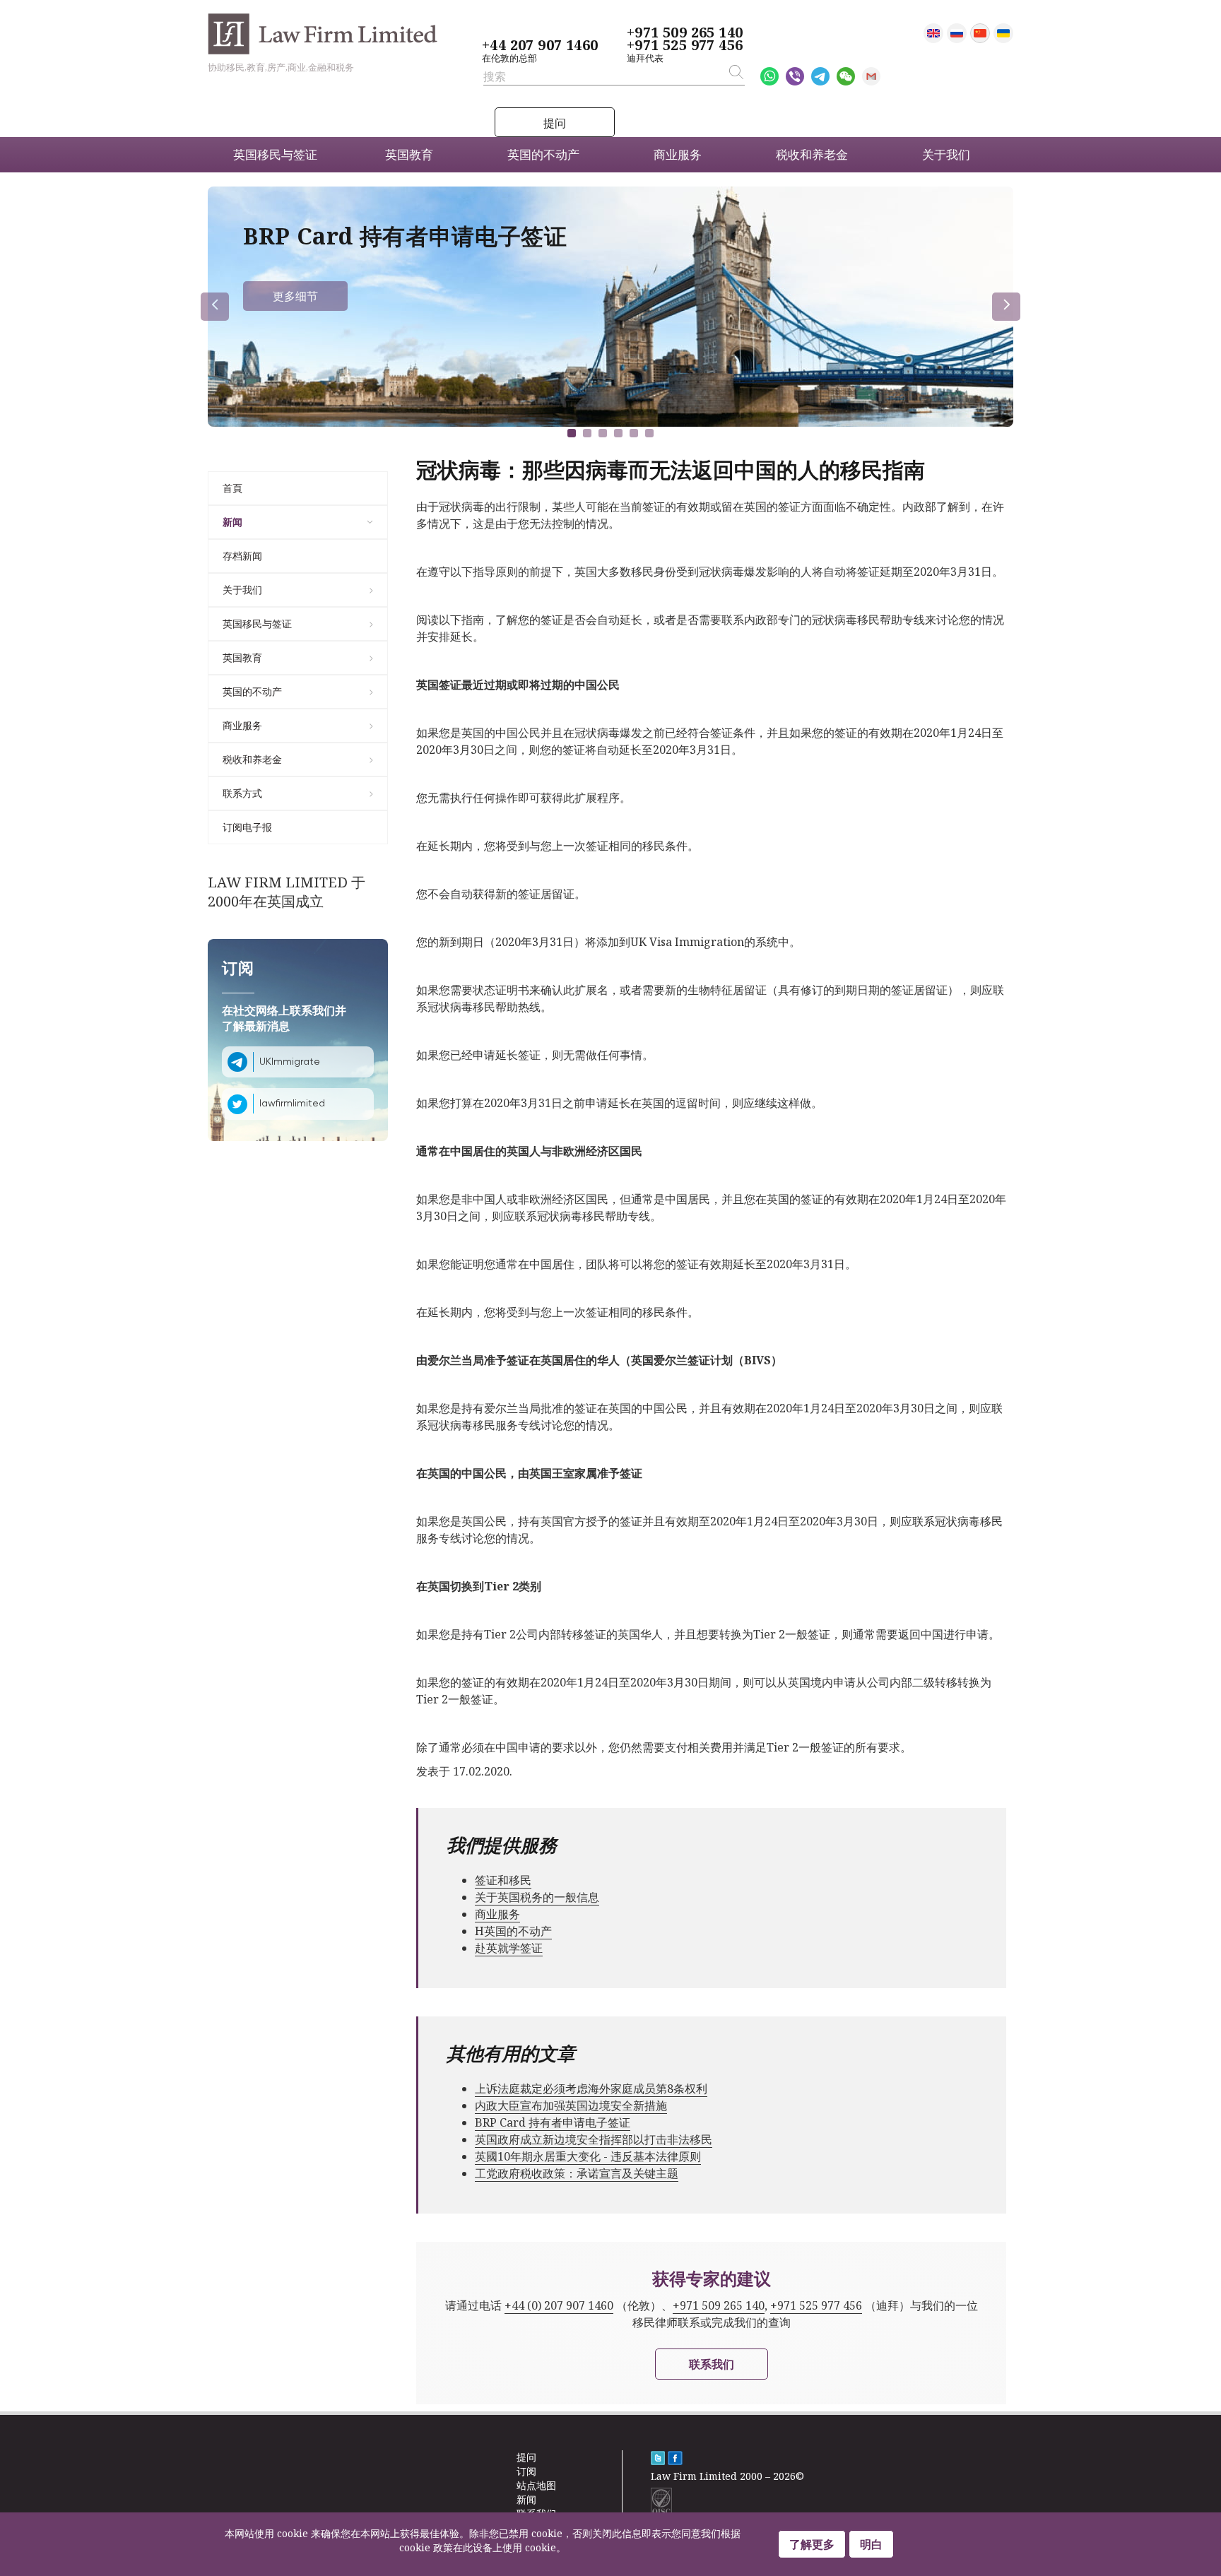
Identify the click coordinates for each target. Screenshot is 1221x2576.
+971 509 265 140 (685, 33)
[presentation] (215, 307)
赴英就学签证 (509, 1948)
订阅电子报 (247, 827)
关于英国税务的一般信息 (537, 1897)
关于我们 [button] (946, 154)
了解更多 (812, 2544)
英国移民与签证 (257, 624)
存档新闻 (242, 556)
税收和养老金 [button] (812, 154)
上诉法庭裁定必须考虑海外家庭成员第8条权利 (591, 2088)
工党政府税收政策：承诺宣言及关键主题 (577, 2173)
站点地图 (536, 2485)
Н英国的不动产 (513, 1931)
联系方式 (242, 793)
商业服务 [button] (678, 154)
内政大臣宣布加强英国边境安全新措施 (571, 2105)
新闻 (232, 522)
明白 (871, 2544)
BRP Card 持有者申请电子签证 (553, 2122)
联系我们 (712, 2364)
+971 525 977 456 (685, 45)
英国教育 (242, 657)
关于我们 (242, 590)
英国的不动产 (252, 691)
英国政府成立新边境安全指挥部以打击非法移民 (594, 2139)
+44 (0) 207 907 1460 (559, 2305)
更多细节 (295, 296)
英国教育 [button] (409, 154)
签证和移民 (503, 1880)
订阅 (526, 2471)
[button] (572, 433)
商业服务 (242, 725)
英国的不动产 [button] (543, 154)
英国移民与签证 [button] (275, 154)
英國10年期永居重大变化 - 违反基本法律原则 (588, 2156)
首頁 (232, 488)
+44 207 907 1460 (540, 45)
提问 (555, 123)
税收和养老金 (252, 759)
